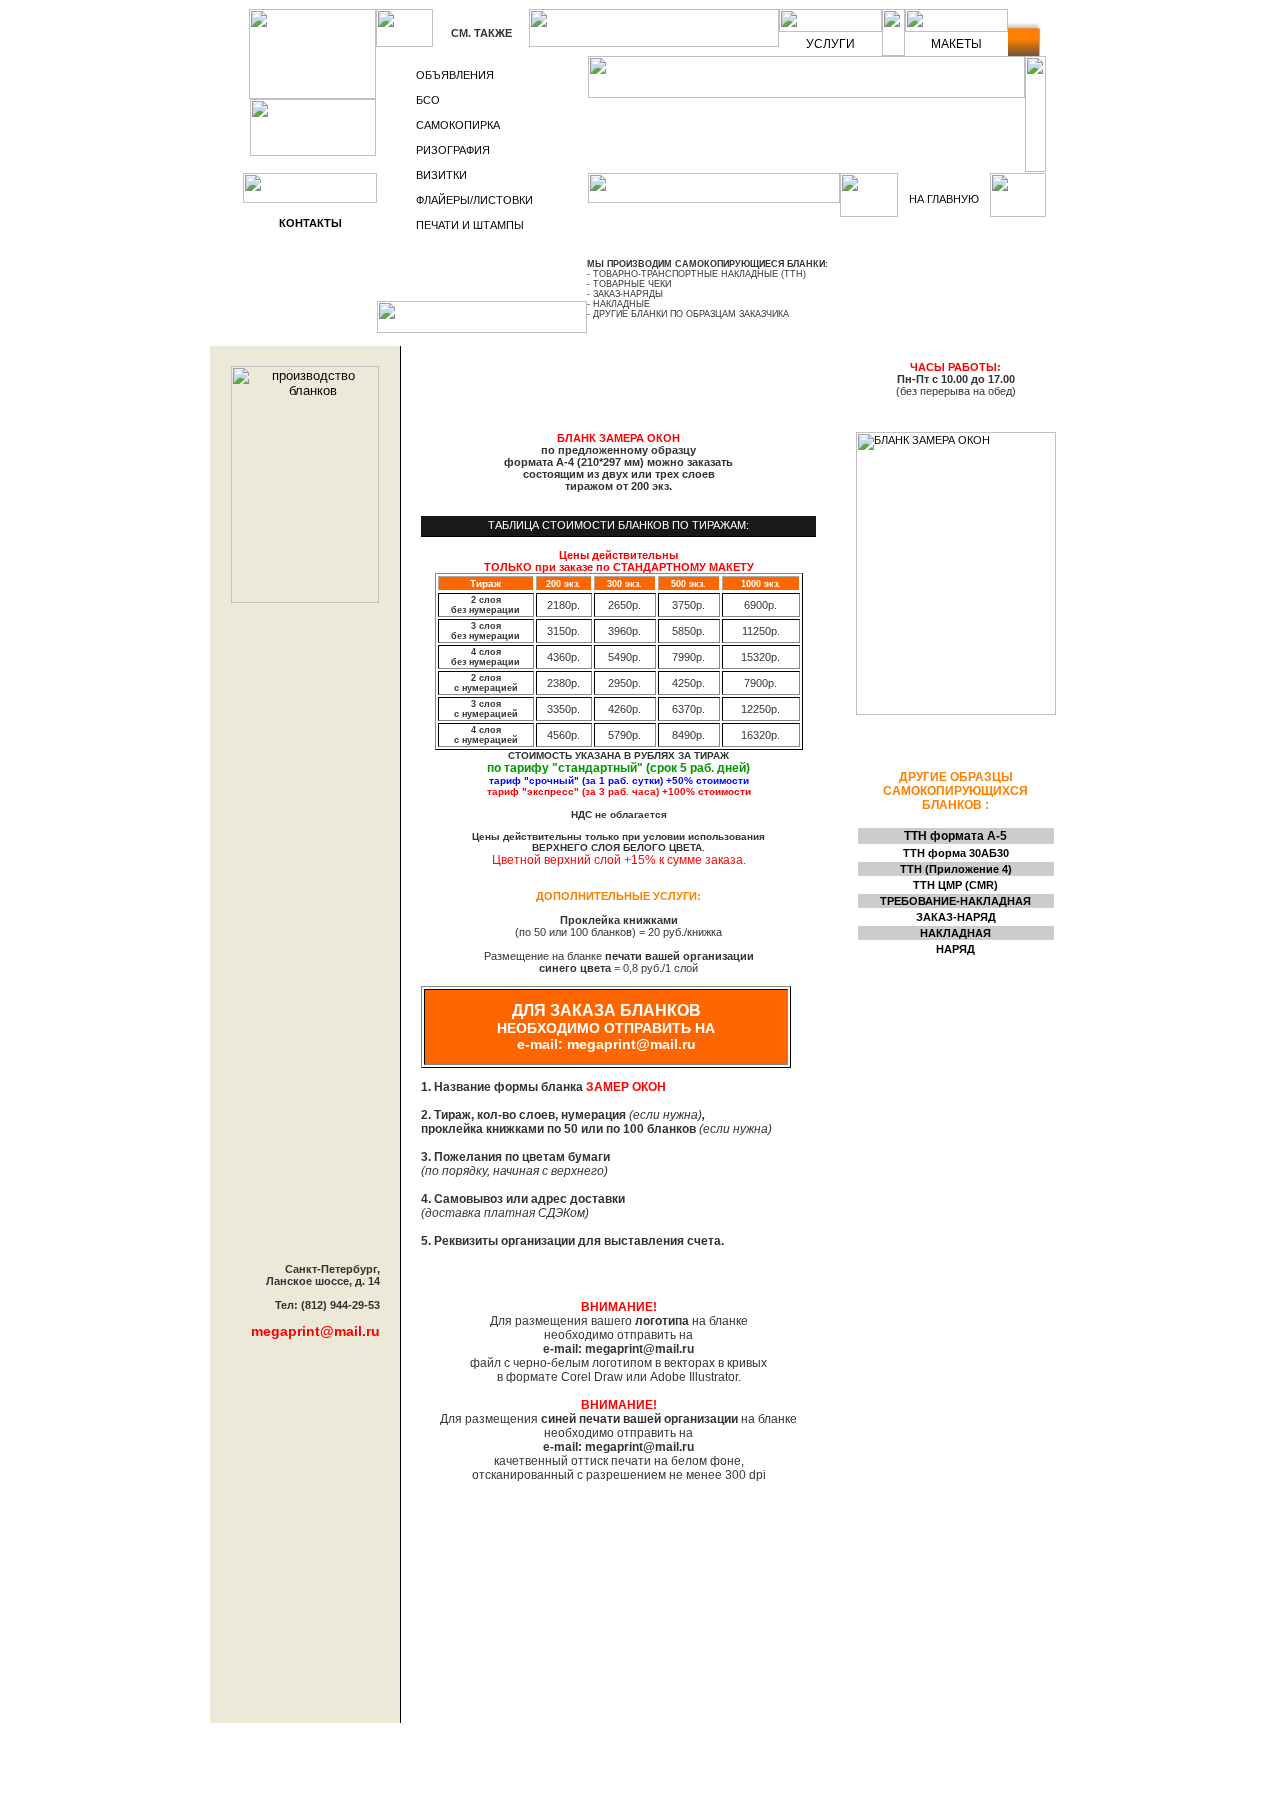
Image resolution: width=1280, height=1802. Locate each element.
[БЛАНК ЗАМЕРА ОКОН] (956, 711)
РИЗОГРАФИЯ (453, 150)
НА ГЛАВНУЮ (944, 199)
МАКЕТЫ (956, 44)
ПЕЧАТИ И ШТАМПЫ (470, 225)
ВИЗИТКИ (441, 175)
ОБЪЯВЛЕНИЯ (455, 75)
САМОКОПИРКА (458, 125)
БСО (428, 100)
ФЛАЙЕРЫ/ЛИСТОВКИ (474, 200)
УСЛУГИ (830, 44)
